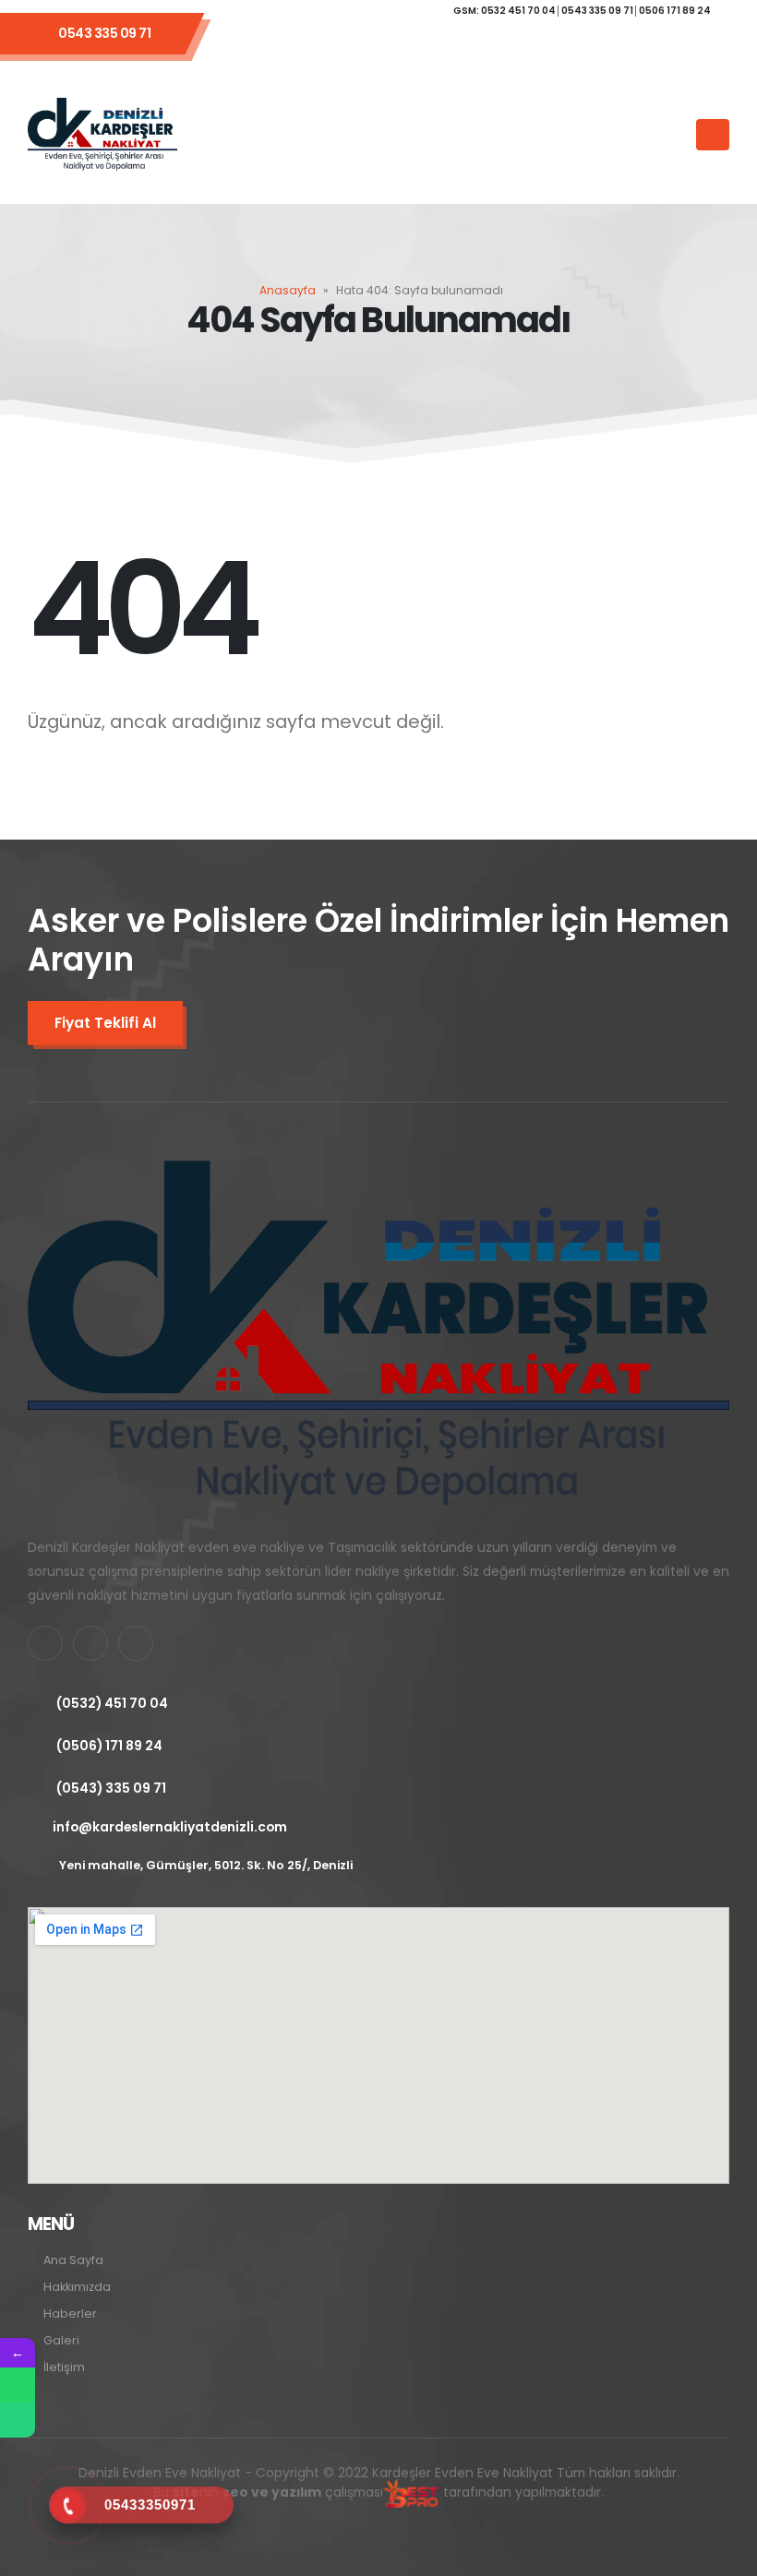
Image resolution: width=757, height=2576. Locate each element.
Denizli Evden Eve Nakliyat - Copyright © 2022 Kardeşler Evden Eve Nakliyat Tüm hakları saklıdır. (379, 2483)
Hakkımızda (77, 2287)
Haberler (70, 2314)
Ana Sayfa (73, 2260)
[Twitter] (381, 44)
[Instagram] (431, 44)
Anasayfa (288, 290)
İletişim (64, 2367)
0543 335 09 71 (104, 33)
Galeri (61, 2340)
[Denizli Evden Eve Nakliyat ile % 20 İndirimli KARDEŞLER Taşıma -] (102, 135)
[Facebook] (331, 44)
